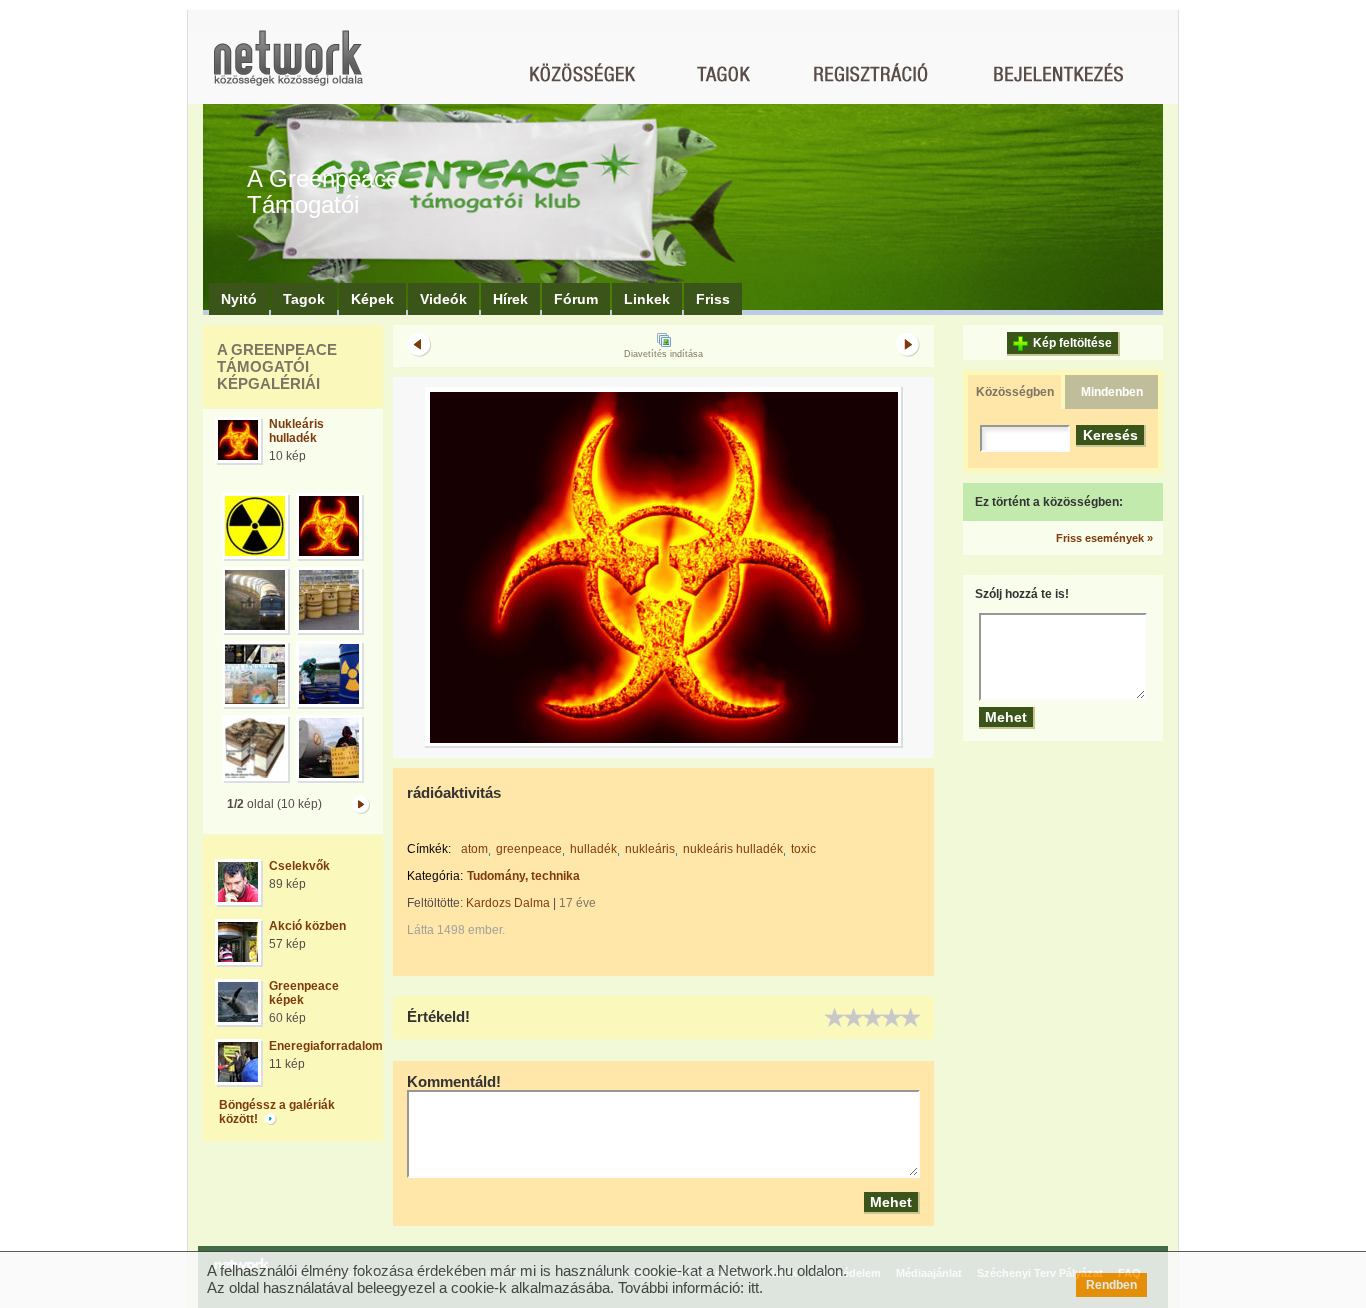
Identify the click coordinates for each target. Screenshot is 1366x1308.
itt (753, 1287)
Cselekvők (299, 866)
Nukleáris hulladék (296, 431)
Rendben (1111, 1285)
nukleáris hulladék (733, 849)
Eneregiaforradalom (326, 1046)
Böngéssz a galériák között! (277, 1112)
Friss (713, 299)
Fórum (576, 299)
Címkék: (429, 849)
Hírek (510, 299)
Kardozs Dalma (508, 903)
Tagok (304, 299)
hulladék (593, 849)
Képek (372, 299)
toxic (803, 849)
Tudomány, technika (523, 876)
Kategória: (435, 876)
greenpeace (529, 849)
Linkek (647, 299)
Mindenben (1112, 392)
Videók (443, 299)
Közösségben (1015, 392)
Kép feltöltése (1072, 343)
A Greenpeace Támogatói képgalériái (277, 366)
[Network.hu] (288, 67)
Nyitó (239, 299)
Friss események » (1104, 538)
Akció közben (307, 926)
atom (474, 849)
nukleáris (650, 849)
